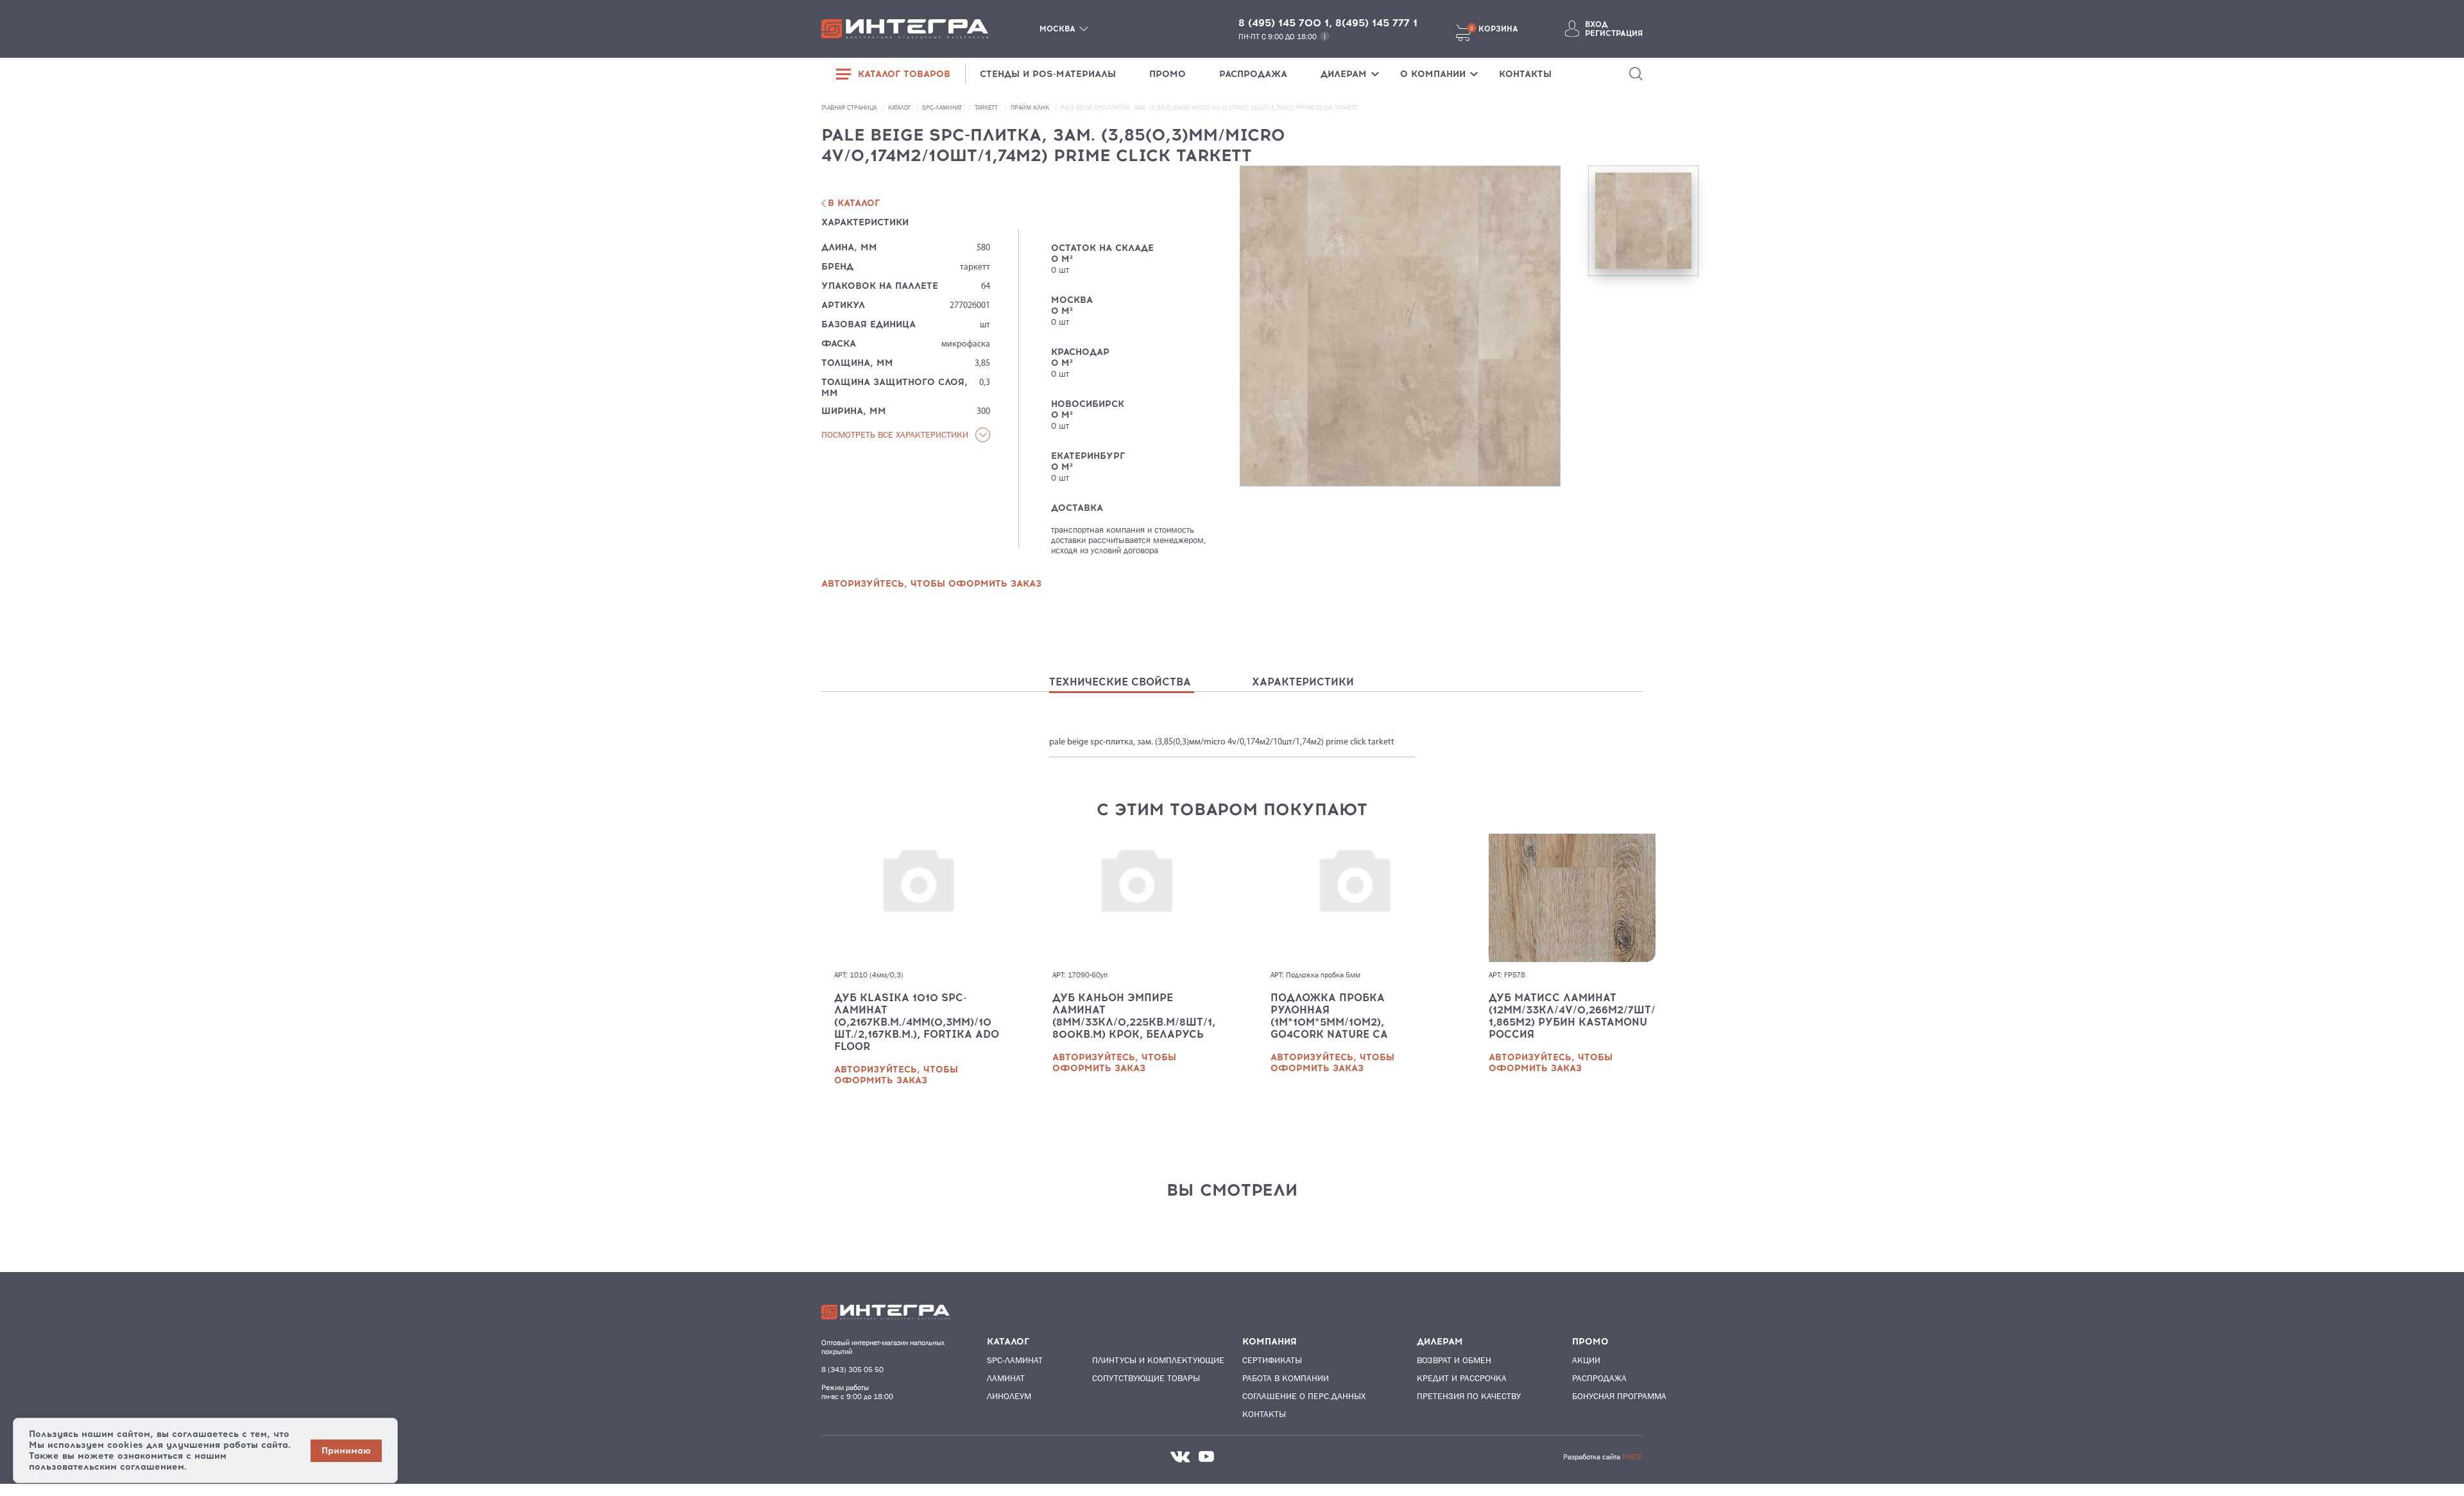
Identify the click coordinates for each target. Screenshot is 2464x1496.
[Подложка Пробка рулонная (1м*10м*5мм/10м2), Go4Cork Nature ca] (1354, 898)
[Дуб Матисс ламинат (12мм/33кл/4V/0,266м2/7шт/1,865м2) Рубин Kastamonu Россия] (1572, 898)
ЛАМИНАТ (1006, 1378)
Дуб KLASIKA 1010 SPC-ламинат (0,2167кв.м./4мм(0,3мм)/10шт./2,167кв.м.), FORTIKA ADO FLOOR (917, 1022)
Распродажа (1599, 1378)
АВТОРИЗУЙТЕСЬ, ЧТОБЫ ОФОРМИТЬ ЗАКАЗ (931, 584)
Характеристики (1303, 682)
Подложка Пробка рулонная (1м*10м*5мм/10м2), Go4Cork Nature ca (1329, 1016)
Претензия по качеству (1469, 1396)
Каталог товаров (904, 74)
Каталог (900, 107)
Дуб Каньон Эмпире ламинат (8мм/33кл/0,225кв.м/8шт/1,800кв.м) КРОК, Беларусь (1134, 1016)
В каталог (854, 203)
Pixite (1632, 1457)
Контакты (1264, 1414)
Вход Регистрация (1614, 29)
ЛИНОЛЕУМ (1009, 1396)
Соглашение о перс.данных (1304, 1396)
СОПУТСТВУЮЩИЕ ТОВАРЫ (1142, 1378)
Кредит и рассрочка (1462, 1378)
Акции (1586, 1360)
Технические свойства (1120, 682)
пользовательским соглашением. (108, 1467)
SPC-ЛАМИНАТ (943, 107)
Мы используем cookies (86, 1445)
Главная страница (850, 107)
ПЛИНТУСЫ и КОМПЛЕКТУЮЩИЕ (1142, 1360)
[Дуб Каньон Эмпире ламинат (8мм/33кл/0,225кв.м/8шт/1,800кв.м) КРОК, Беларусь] (1136, 898)
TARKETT (987, 107)
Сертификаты (1272, 1360)
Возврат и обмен (1454, 1360)
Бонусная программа (1619, 1396)
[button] (1636, 74)
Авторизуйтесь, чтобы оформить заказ (896, 1075)
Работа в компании (1286, 1378)
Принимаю (346, 1451)
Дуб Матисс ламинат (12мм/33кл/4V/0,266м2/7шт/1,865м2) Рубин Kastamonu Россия (1572, 1016)
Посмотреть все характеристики (895, 434)
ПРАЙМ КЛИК (1031, 107)
